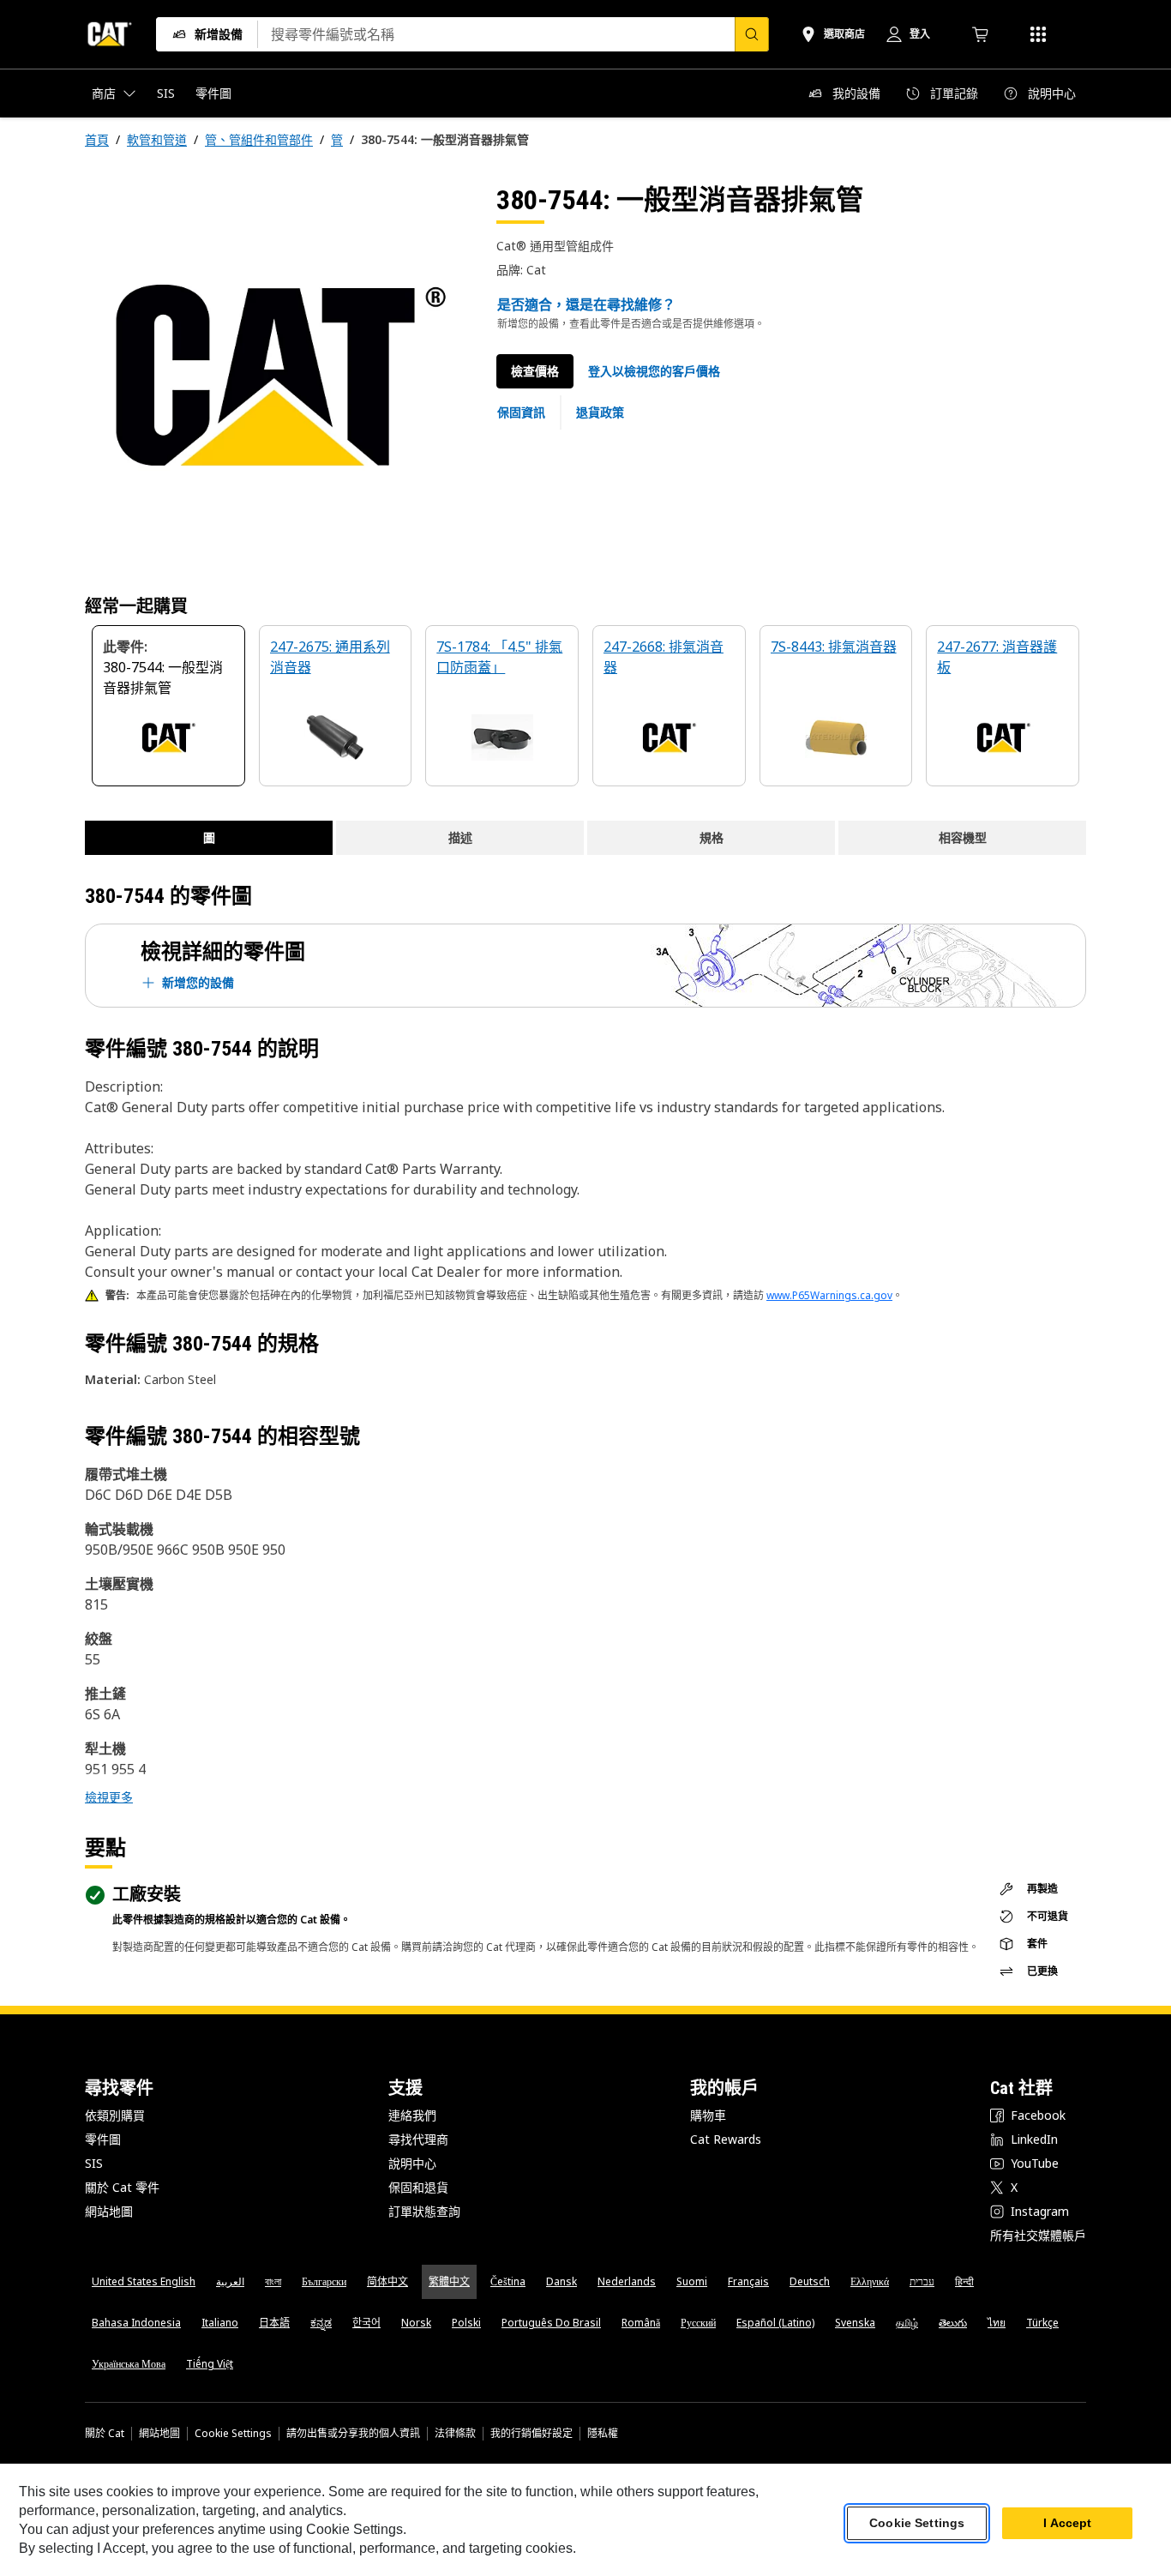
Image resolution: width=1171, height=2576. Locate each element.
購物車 (708, 2115)
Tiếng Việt (210, 2364)
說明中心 (412, 2163)
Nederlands (627, 2281)
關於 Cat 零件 (122, 2187)
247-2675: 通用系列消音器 (330, 657)
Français (748, 2281)
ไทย (997, 2323)
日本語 (274, 2323)
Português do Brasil (551, 2323)
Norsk (416, 2323)
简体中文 (387, 2281)
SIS (94, 2163)
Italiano (220, 2323)
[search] (752, 34)
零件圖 (103, 2139)
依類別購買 (115, 2115)
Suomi (692, 2281)
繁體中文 (449, 2281)
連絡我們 (412, 2115)
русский (698, 2323)
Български (324, 2281)
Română (641, 2323)
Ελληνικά (870, 2281)
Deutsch (810, 2281)
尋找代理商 (418, 2139)
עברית (922, 2281)
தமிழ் (907, 2323)
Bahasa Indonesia (136, 2323)
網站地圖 (109, 2211)
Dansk (561, 2281)
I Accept (1067, 2524)
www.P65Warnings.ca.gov (829, 1295)
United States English (144, 2281)
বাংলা (273, 2281)
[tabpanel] (277, 375)
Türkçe (1042, 2323)
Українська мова (129, 2364)
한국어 (366, 2323)
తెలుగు (953, 2323)
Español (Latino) (775, 2323)
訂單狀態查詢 (424, 2211)
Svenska (855, 2323)
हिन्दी (964, 2281)
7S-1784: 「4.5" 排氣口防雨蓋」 (499, 657)
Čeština (508, 2281)
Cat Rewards (726, 2139)
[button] (654, 371)
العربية (230, 2281)
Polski (466, 2323)
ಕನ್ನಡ (321, 2323)
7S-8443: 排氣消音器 (834, 647)
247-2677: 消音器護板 (997, 657)
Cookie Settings (233, 2434)
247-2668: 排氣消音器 (664, 657)
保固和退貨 (418, 2187)
